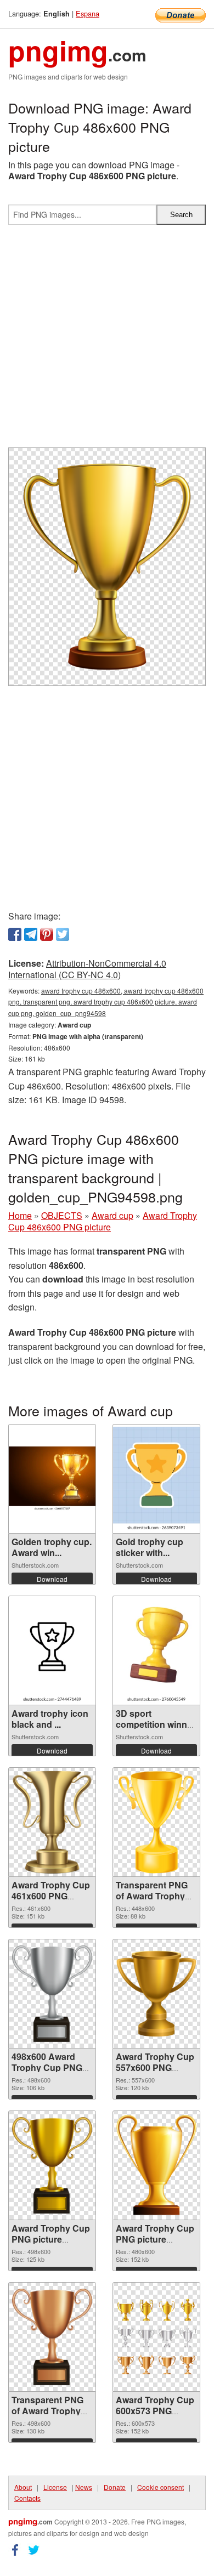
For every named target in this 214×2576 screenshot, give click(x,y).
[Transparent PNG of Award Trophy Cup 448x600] (156, 1822)
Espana (88, 13)
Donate (115, 2487)
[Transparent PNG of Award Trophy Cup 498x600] (52, 2336)
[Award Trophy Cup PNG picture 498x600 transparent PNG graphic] (52, 2165)
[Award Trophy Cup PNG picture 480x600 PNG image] (156, 2165)
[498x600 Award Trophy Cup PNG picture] (52, 1993)
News (84, 2487)
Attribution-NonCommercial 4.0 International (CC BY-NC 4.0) (87, 969)
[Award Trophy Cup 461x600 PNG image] (52, 1822)
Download (52, 1579)
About (23, 2487)
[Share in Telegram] (31, 934)
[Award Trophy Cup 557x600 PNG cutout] (156, 1994)
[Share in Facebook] (15, 934)
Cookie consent (161, 2487)
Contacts (27, 2498)
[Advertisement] (107, 341)
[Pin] (47, 934)
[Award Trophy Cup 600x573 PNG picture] (156, 2337)
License (55, 2487)
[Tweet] (63, 934)
